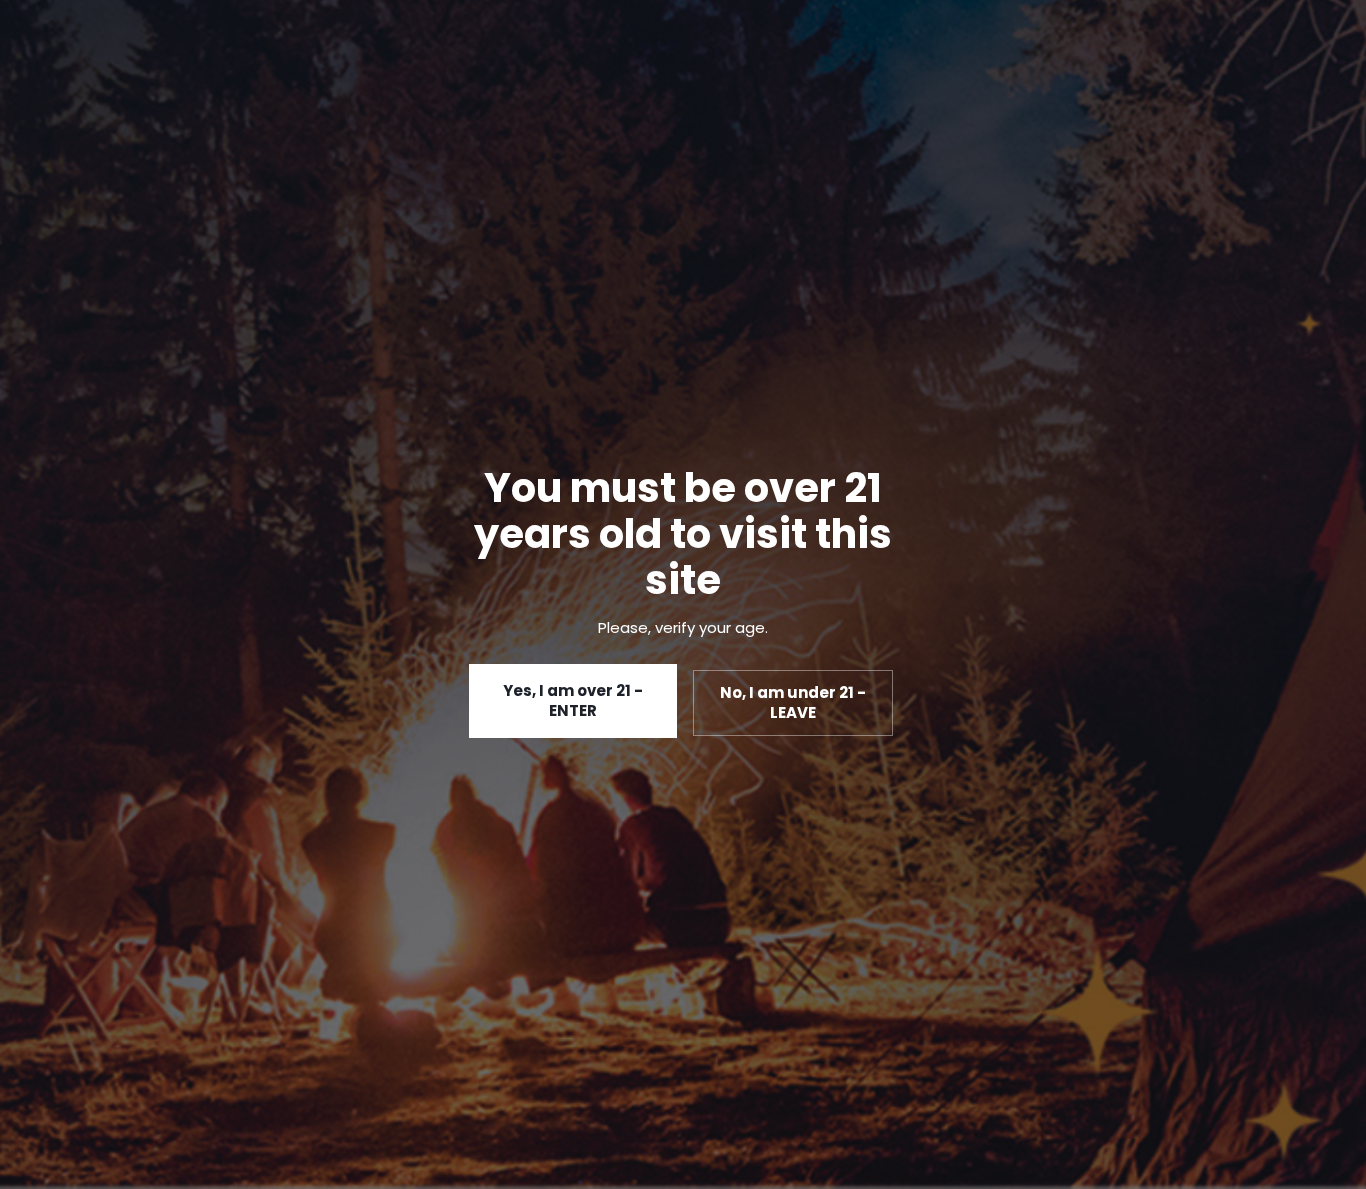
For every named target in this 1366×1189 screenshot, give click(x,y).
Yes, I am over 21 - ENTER (573, 700)
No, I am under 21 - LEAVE (793, 702)
